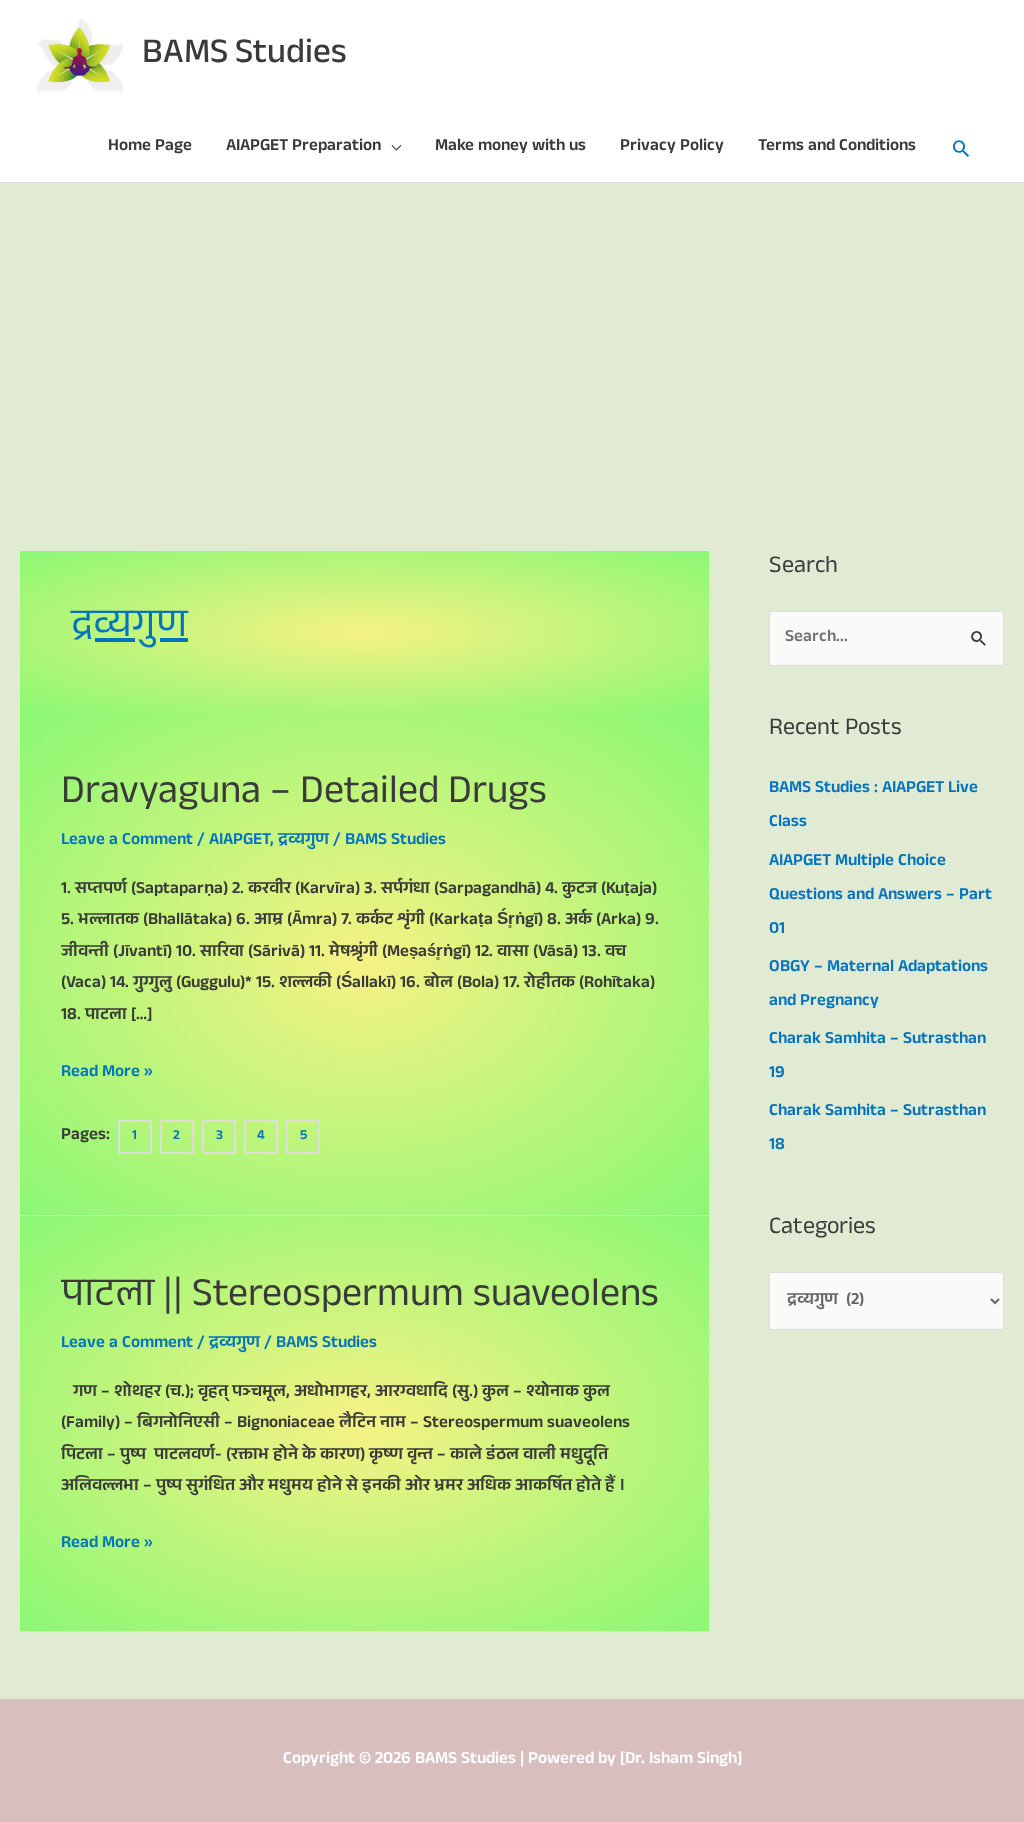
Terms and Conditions (837, 147)
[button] (961, 148)
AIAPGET (239, 841)
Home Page (150, 147)
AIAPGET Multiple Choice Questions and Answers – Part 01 (880, 896)
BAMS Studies (244, 56)
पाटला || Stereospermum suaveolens (360, 1298)
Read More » (107, 1073)
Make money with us (510, 147)
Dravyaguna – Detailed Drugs (304, 795)
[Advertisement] (512, 333)
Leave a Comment (127, 841)
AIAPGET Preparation (303, 147)
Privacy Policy (672, 147)
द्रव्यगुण (303, 841)
